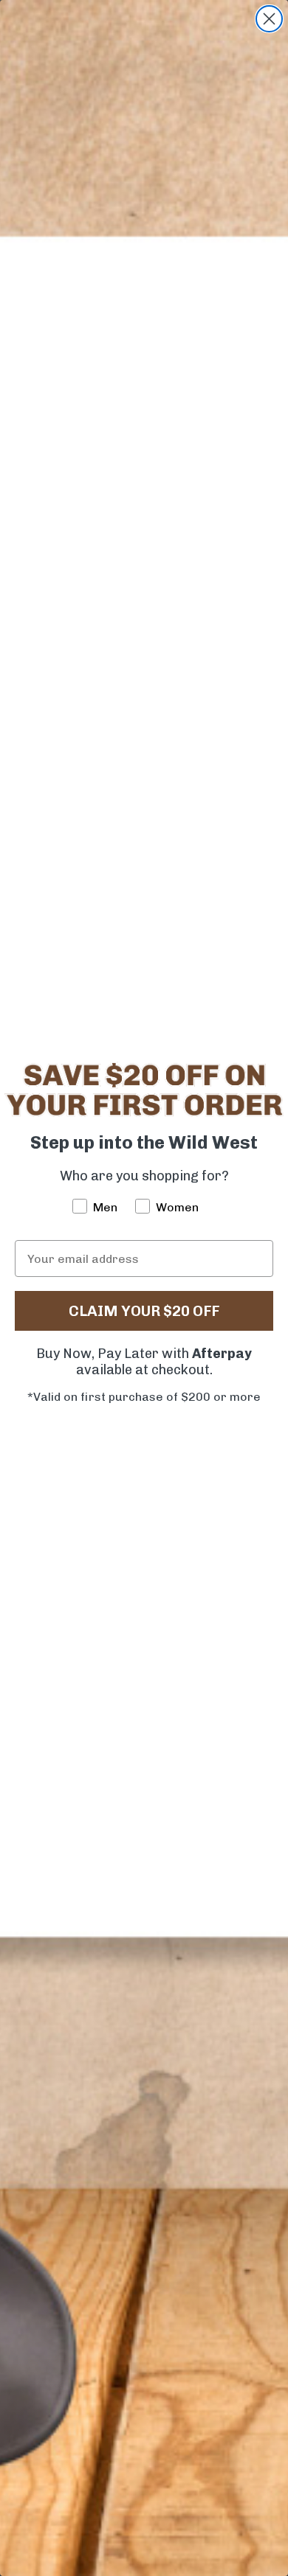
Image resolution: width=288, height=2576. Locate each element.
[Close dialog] (269, 19)
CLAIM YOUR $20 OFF (144, 1311)
